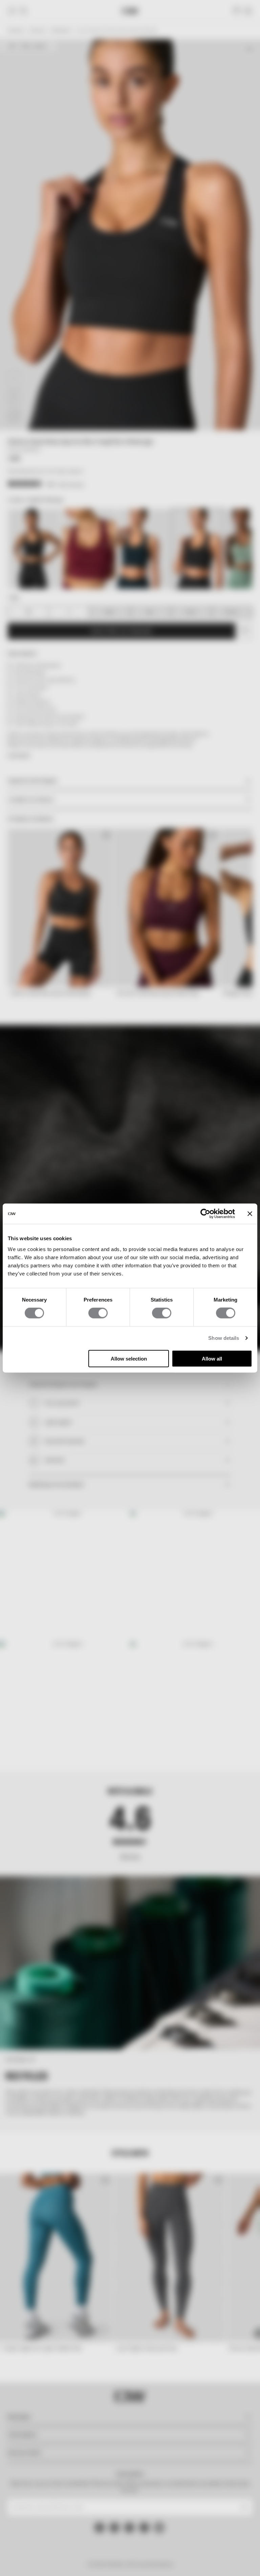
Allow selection (129, 1358)
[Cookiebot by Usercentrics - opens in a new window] (205, 1214)
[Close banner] (250, 1214)
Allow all (212, 1358)
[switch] (98, 1313)
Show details (224, 1338)
